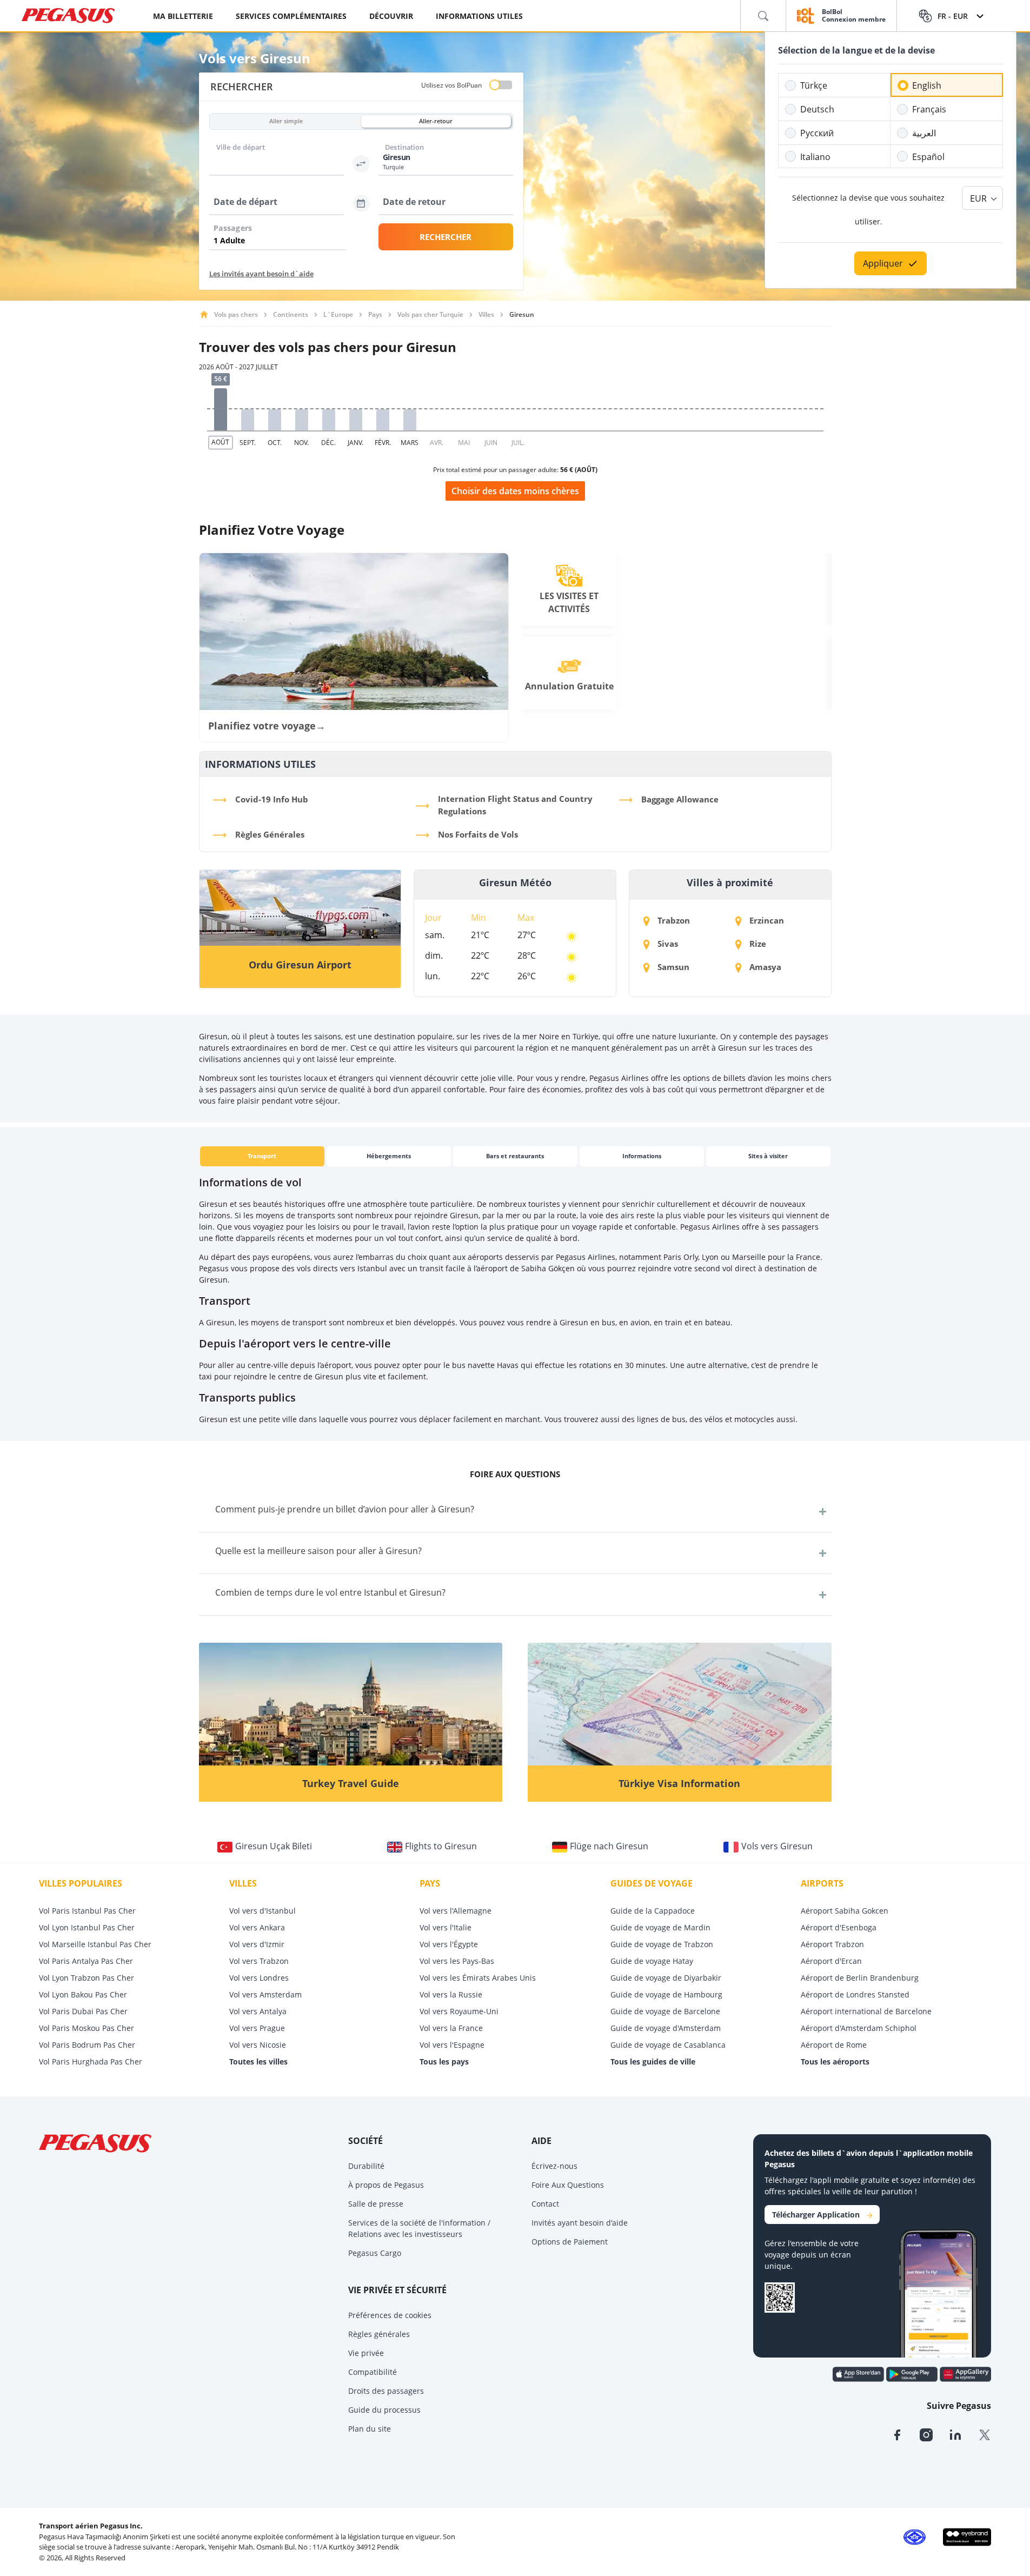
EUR (978, 198)
